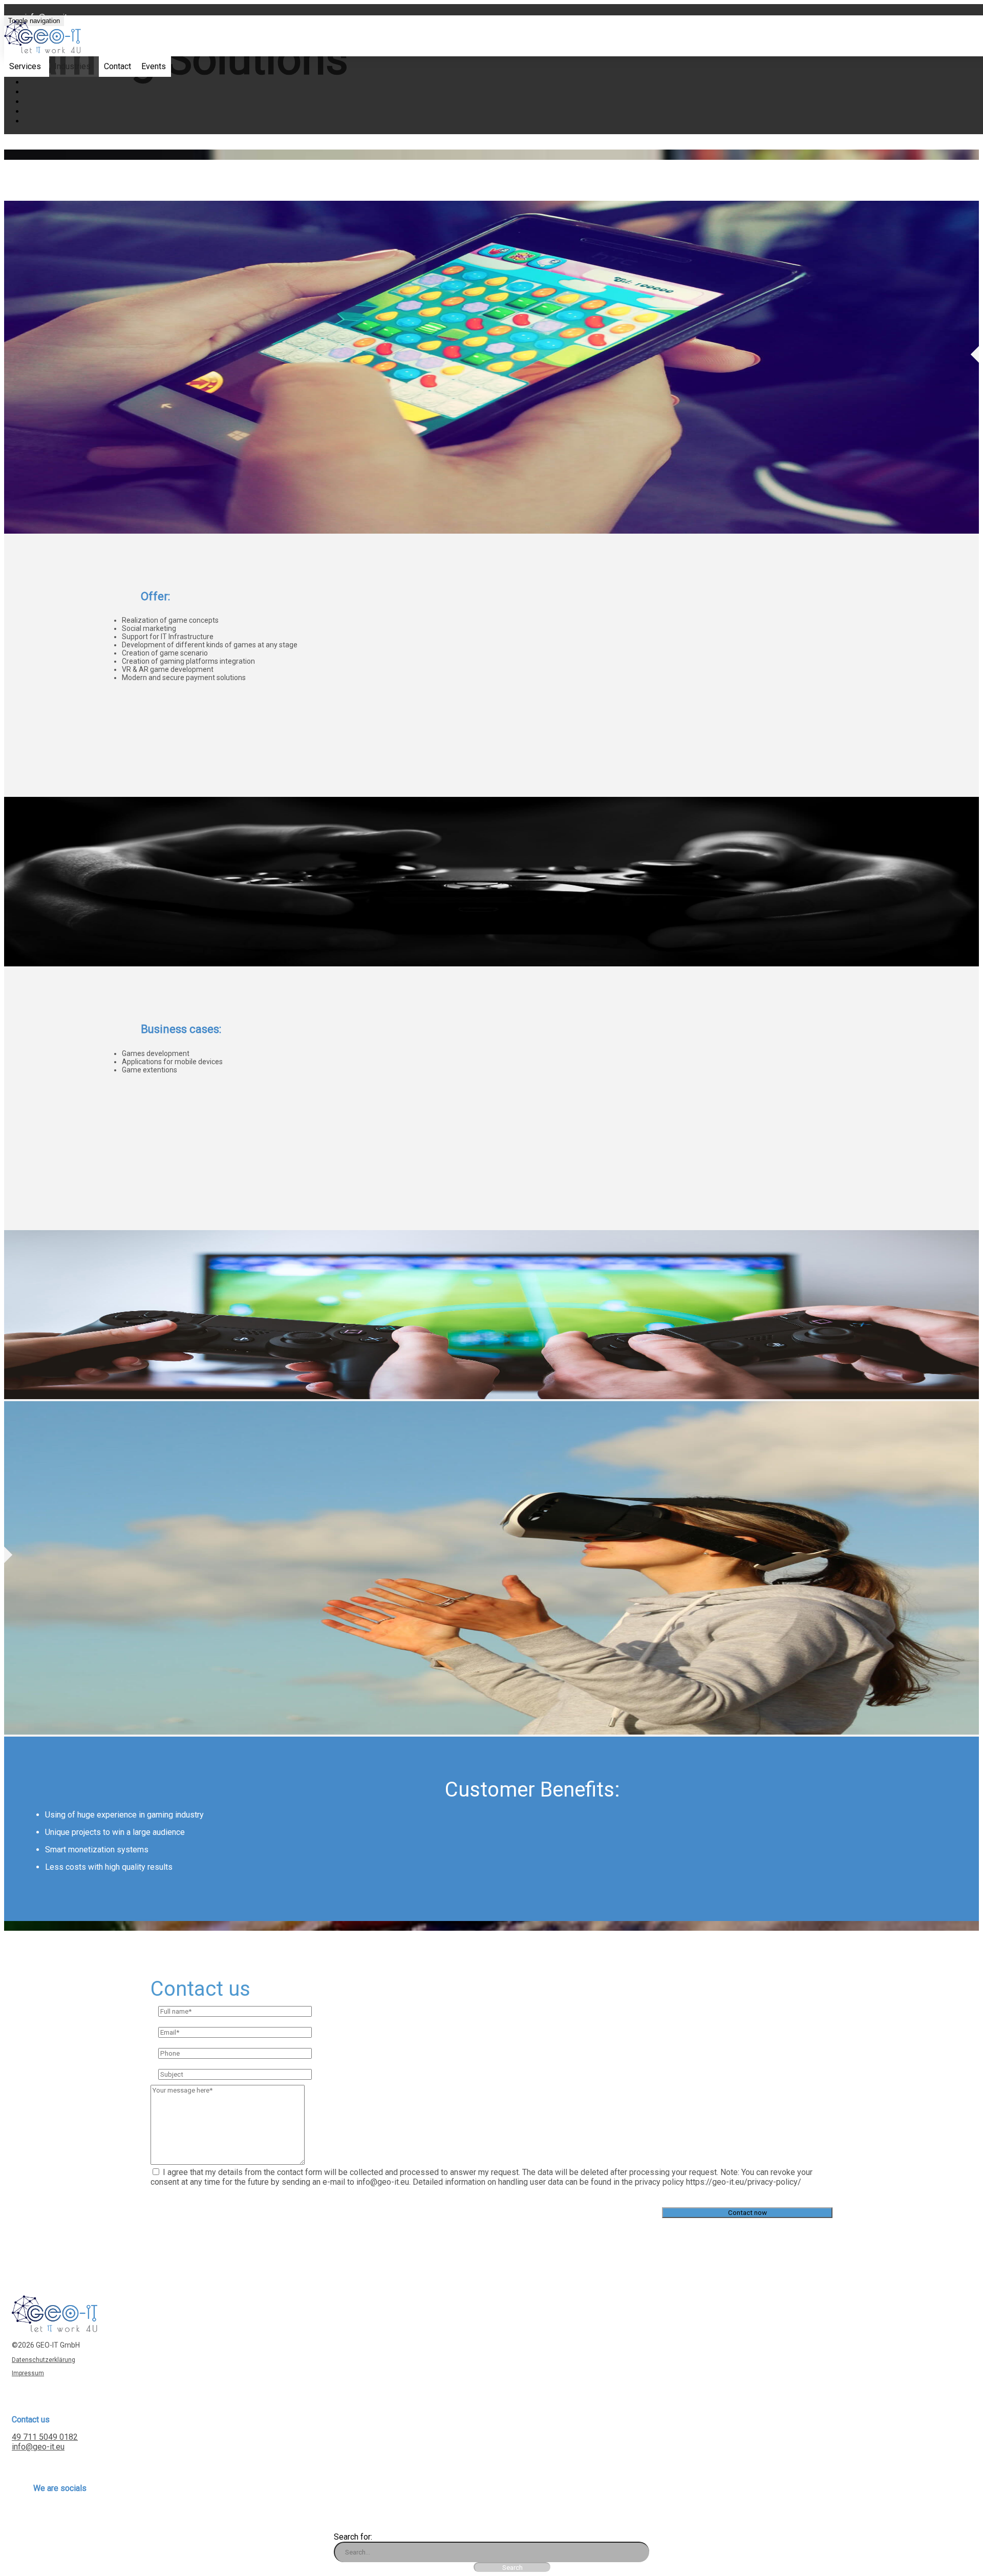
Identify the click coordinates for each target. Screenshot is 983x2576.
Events (154, 66)
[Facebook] (46, 2514)
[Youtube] (75, 2514)
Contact (117, 66)
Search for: (353, 2537)
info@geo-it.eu (38, 2447)
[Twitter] (56, 2514)
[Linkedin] (65, 2514)
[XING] (36, 2514)
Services (25, 66)
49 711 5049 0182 (45, 2437)
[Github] (85, 2514)
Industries (72, 66)
